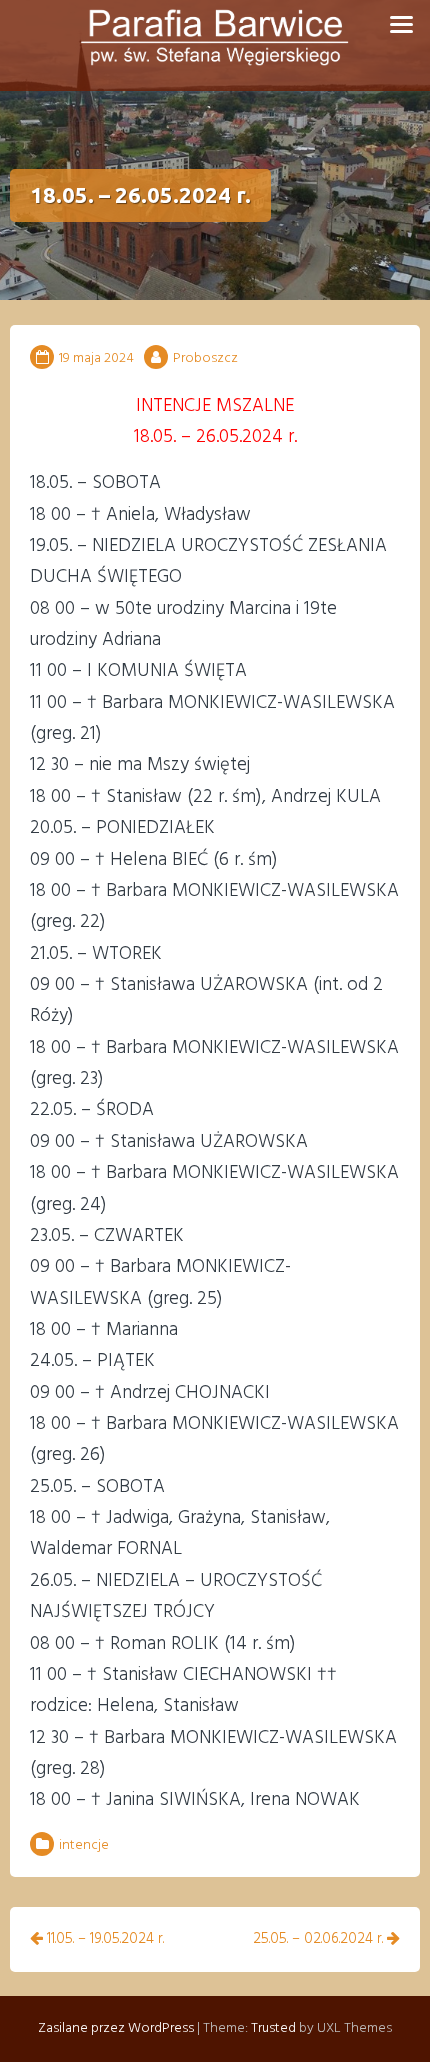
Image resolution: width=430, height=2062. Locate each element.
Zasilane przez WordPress (116, 2028)
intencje (84, 1845)
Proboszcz (205, 358)
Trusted (273, 2028)
